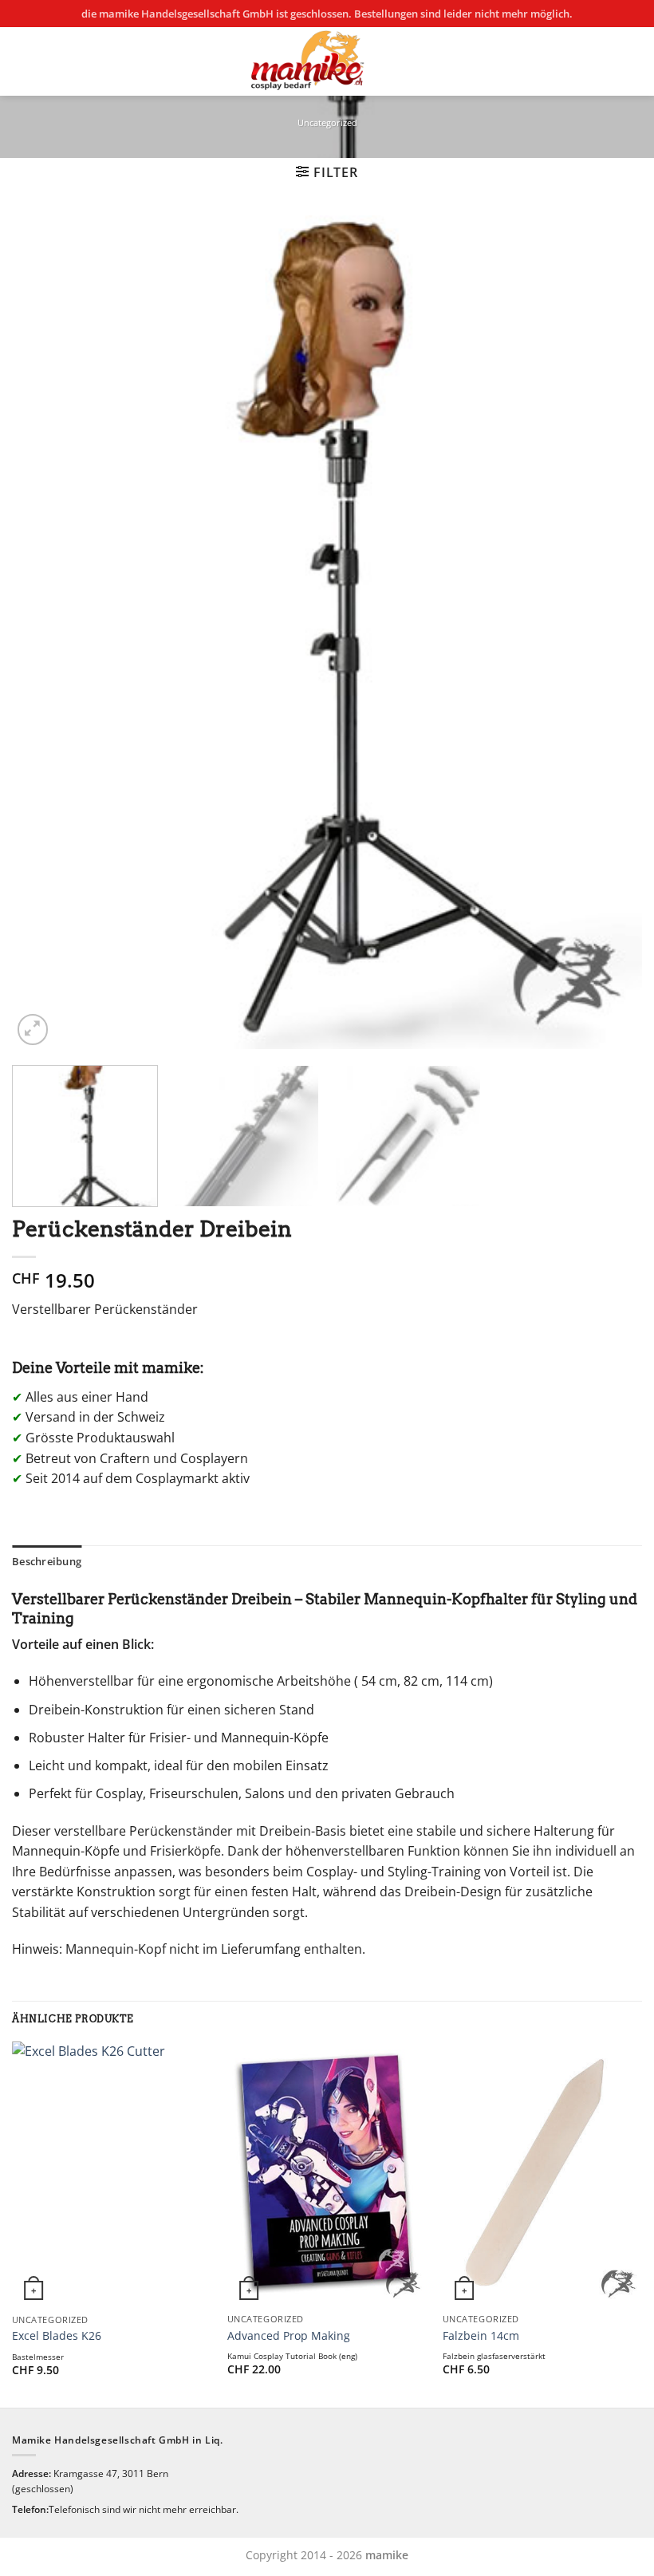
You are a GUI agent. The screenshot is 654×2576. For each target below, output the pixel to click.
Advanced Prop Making (289, 2336)
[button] (327, 172)
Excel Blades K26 (57, 2336)
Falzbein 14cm (481, 2336)
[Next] (609, 632)
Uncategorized (327, 122)
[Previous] (45, 632)
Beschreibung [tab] (47, 1561)
